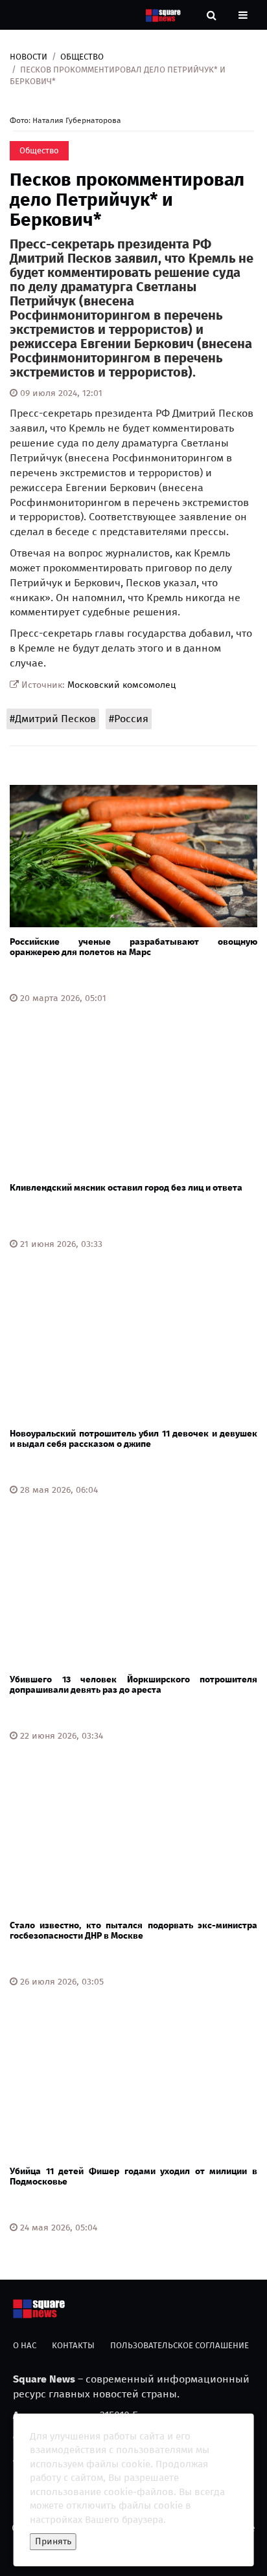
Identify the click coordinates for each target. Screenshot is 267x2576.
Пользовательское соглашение (180, 2345)
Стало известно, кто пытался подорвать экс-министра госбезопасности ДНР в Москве (133, 1930)
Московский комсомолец (122, 685)
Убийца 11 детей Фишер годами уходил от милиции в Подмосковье (133, 2176)
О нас (25, 2345)
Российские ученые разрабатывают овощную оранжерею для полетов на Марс (133, 947)
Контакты (73, 2345)
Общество (82, 57)
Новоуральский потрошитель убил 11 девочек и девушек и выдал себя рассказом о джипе (133, 1438)
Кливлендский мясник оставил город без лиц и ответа (126, 1188)
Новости (29, 57)
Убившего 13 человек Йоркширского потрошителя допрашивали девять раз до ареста (133, 1684)
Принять (53, 2541)
